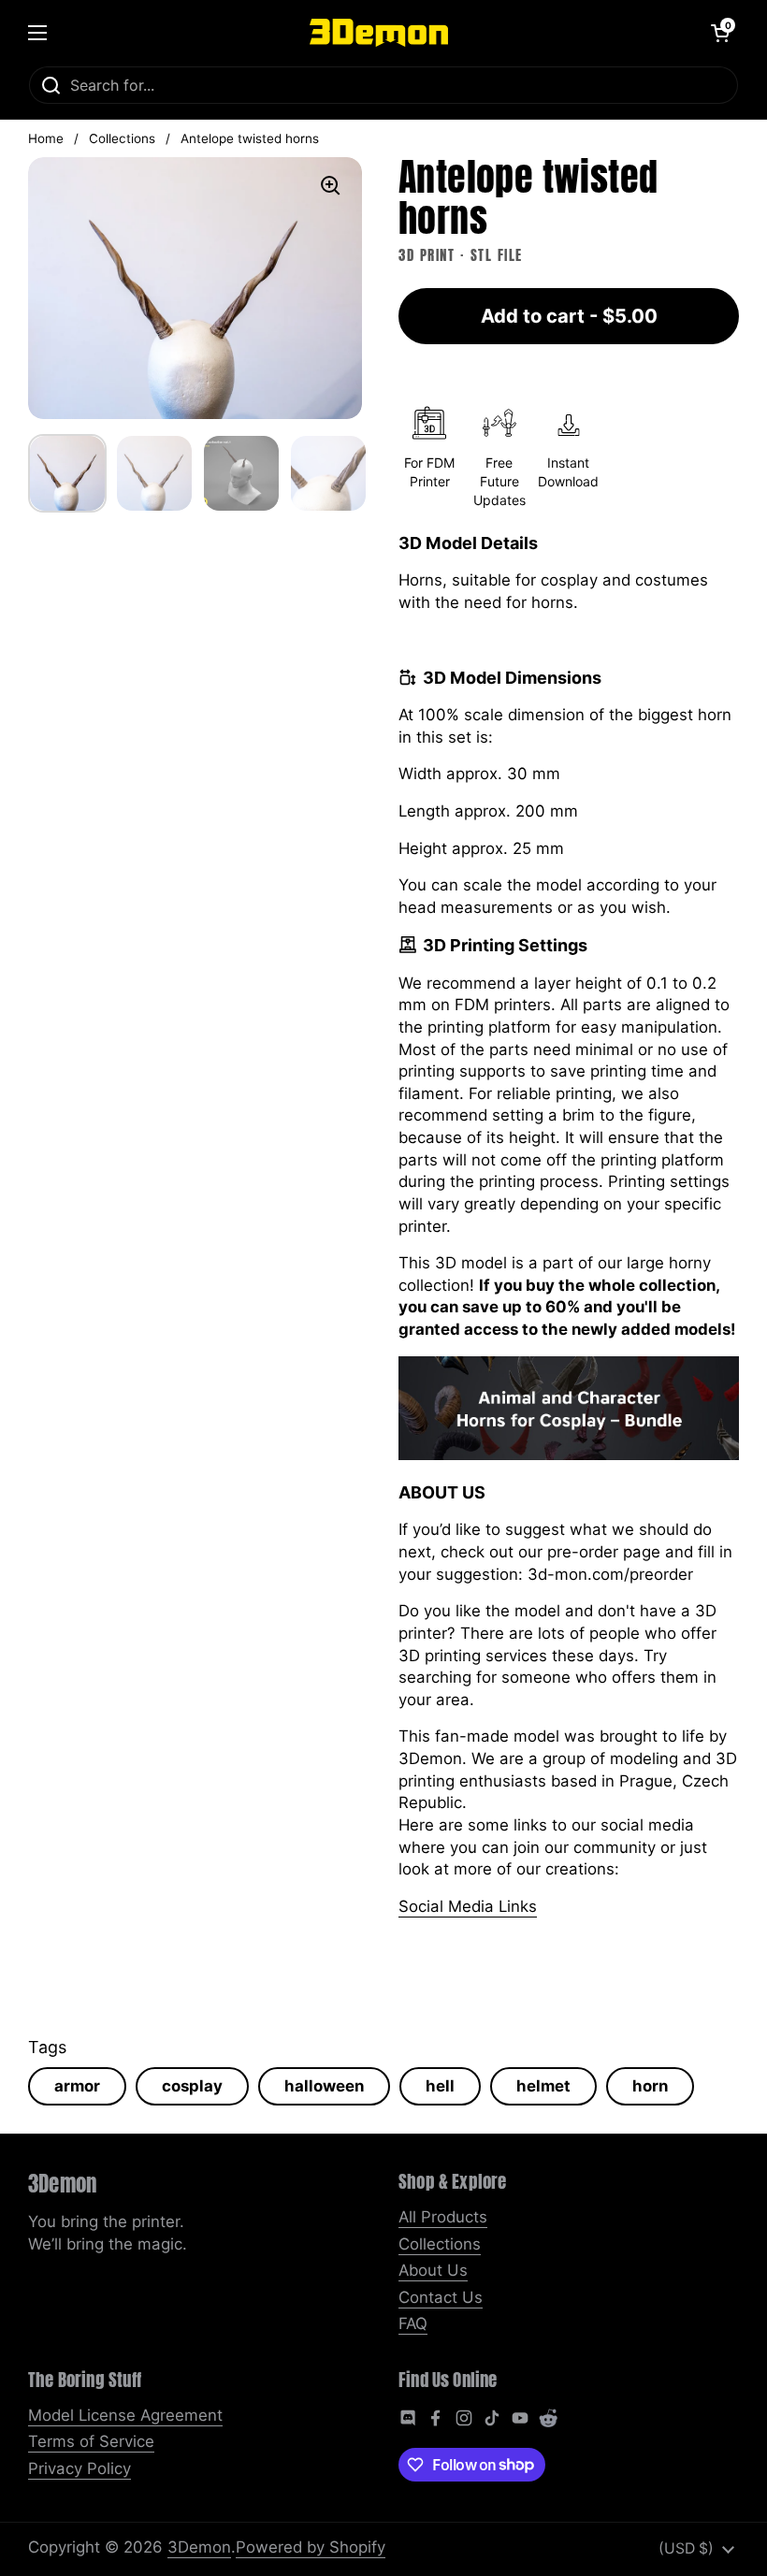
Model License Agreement (125, 2415)
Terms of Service (91, 2441)
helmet (543, 2086)
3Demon (199, 2547)
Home (46, 138)
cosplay (192, 2086)
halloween (324, 2086)
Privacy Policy (80, 2468)
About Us (433, 2270)
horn (650, 2086)
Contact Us (441, 2297)
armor (77, 2086)
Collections (122, 138)
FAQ (413, 2323)
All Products (443, 2217)
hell (440, 2086)
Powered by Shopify (311, 2547)
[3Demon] (379, 33)
